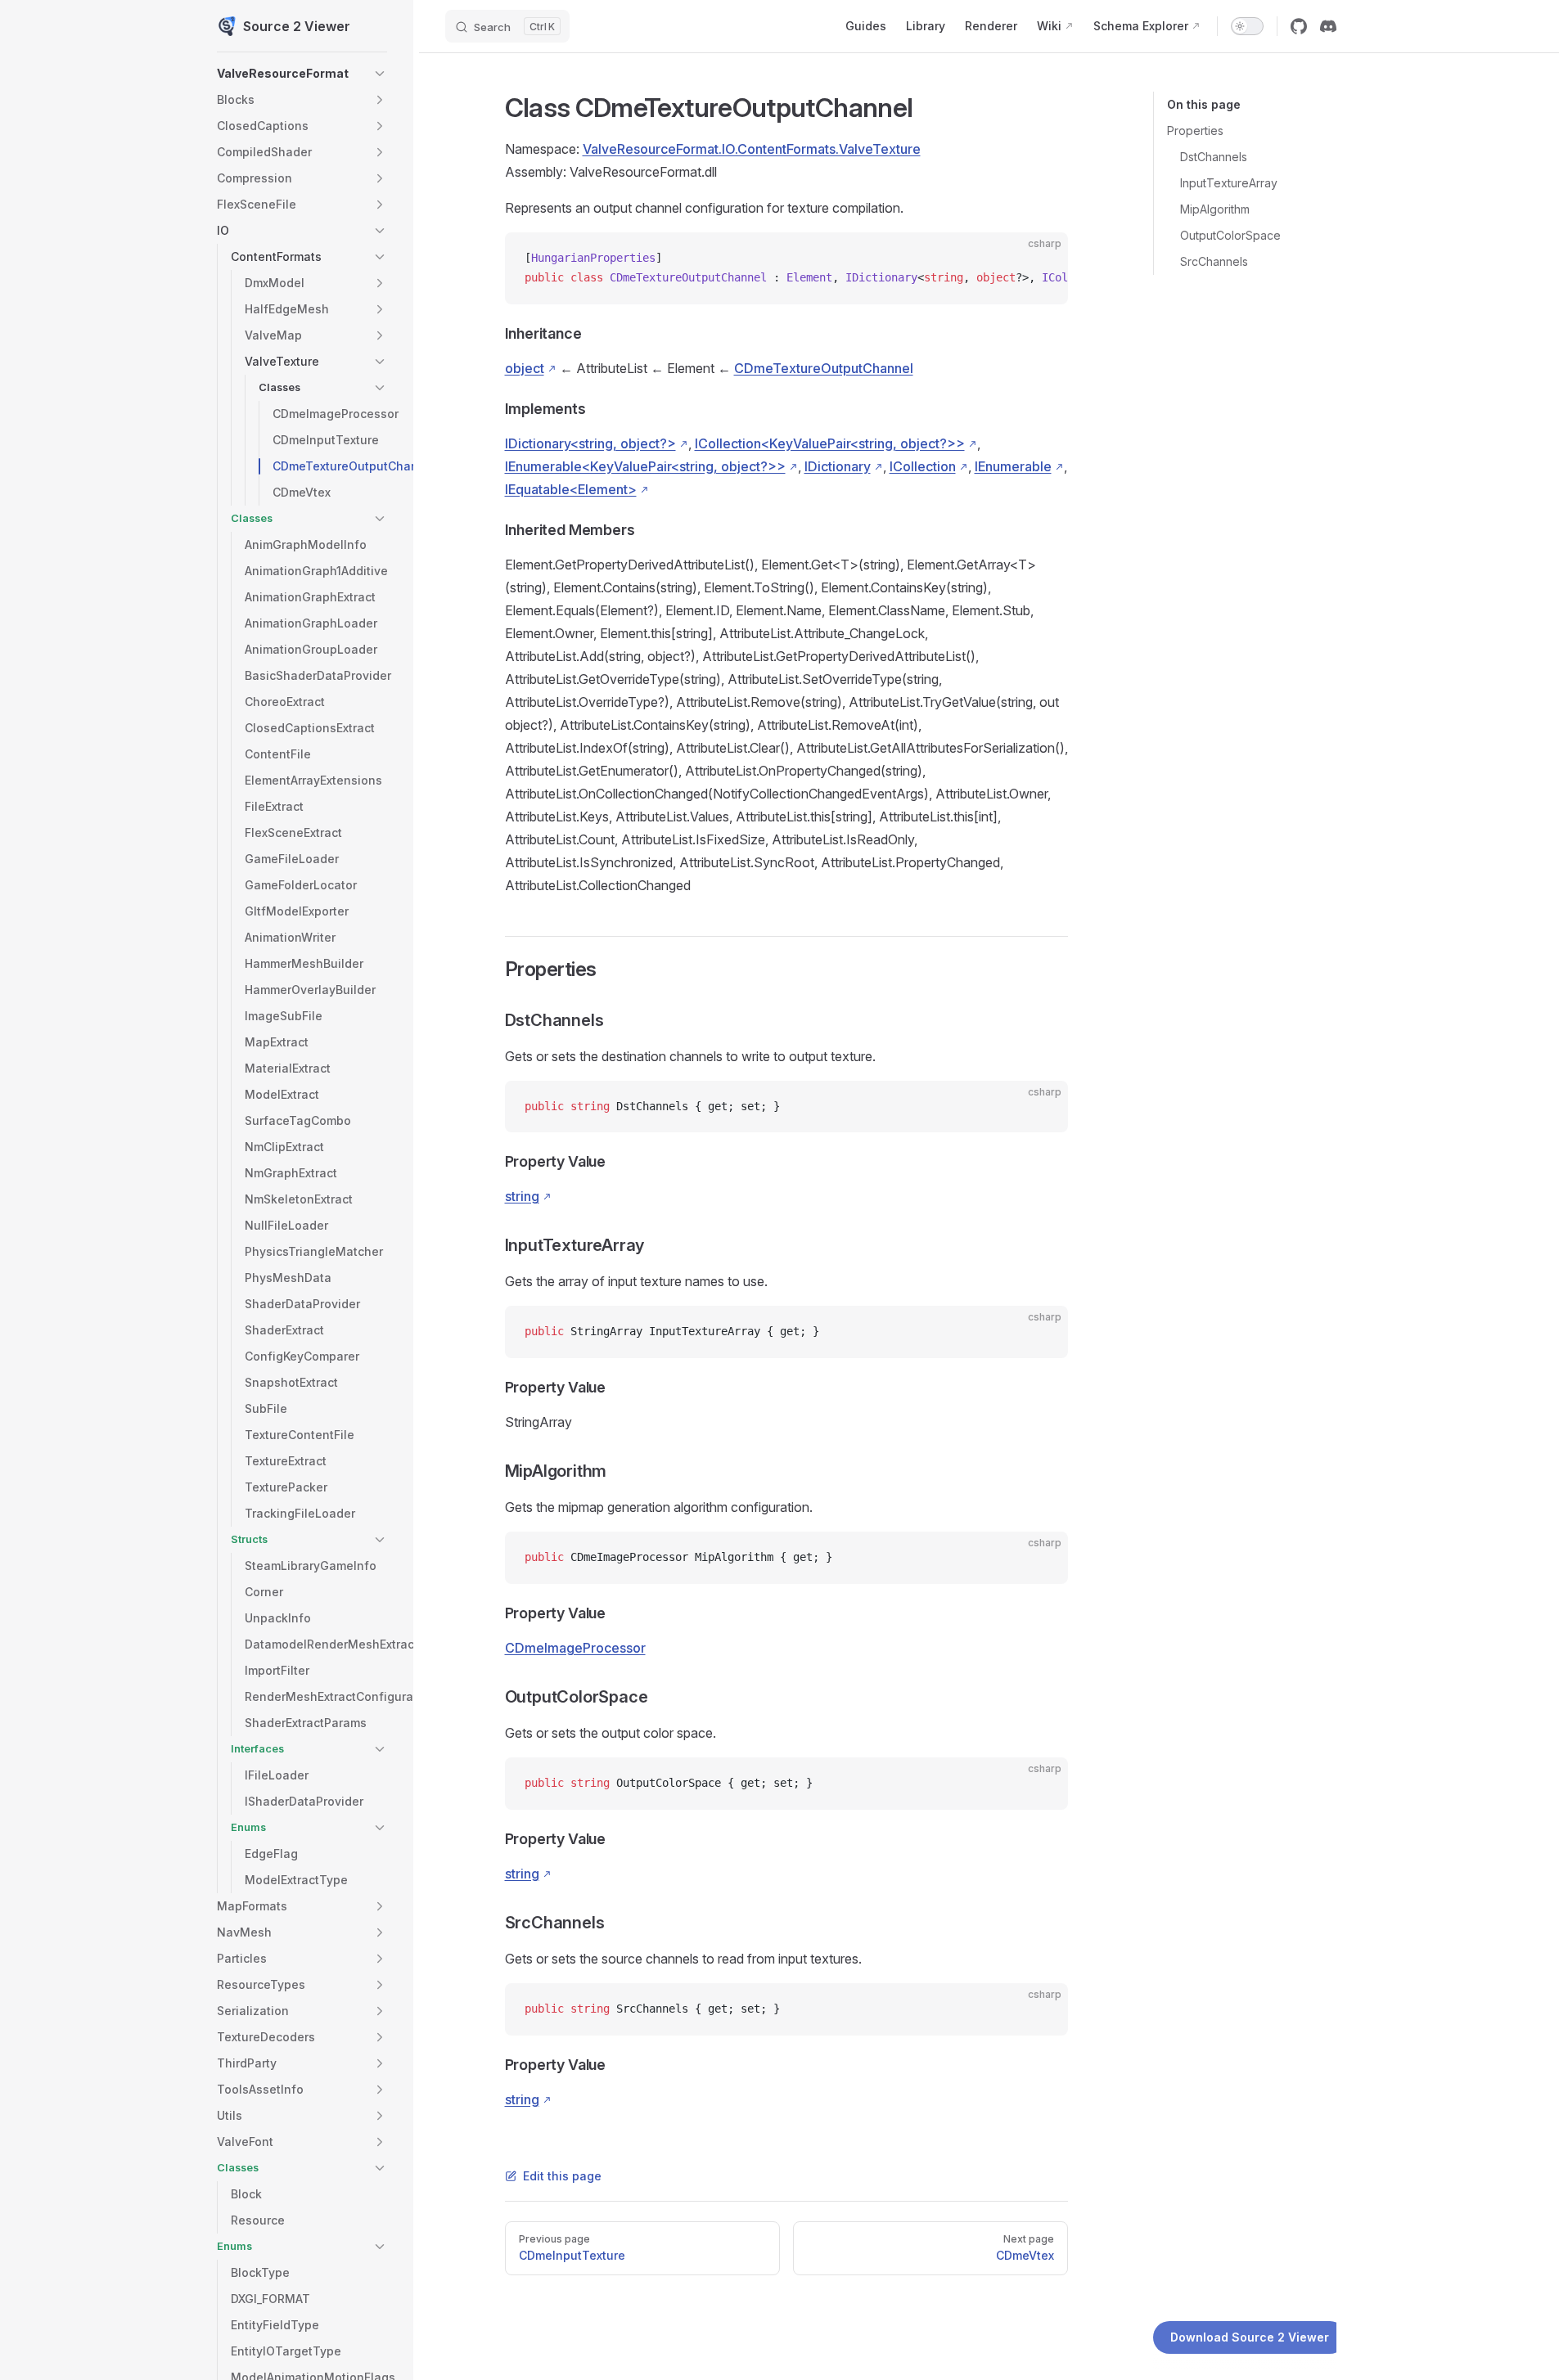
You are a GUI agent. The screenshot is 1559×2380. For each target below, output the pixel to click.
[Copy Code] (1042, 259)
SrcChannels (1214, 261)
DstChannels (1214, 157)
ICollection (923, 466)
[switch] (1247, 26)
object (525, 368)
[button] (380, 74)
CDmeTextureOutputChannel (824, 368)
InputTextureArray (1229, 183)
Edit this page (562, 2176)
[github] (1299, 26)
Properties (1195, 130)
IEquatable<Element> (571, 489)
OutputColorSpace (1230, 235)
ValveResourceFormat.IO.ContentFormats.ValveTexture (752, 149)
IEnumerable (1013, 466)
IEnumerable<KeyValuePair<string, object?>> (645, 466)
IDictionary (838, 466)
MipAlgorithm (1215, 209)
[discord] (1328, 26)
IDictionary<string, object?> (590, 443)
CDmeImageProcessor (575, 1648)
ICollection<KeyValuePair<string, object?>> (830, 443)
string (522, 1196)
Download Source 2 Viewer (1250, 2337)
